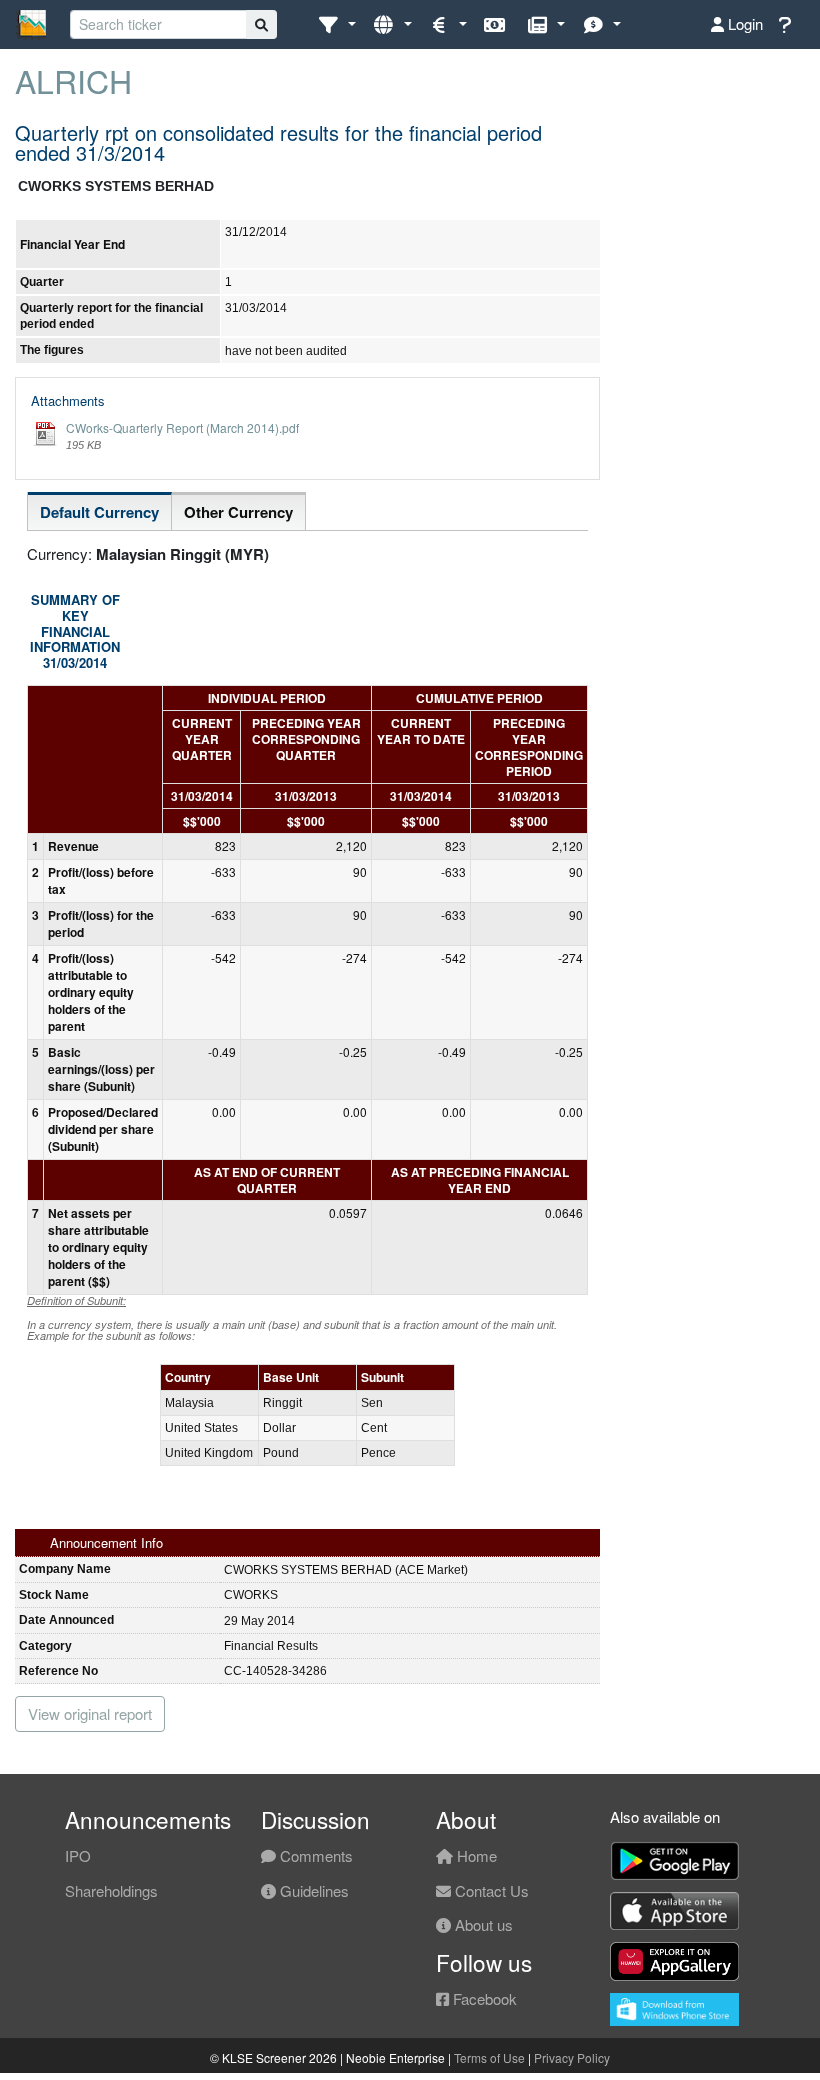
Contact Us (490, 1890)
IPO (78, 1855)
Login (743, 23)
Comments (314, 1855)
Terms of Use (489, 2057)
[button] (336, 24)
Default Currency (99, 512)
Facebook (483, 1998)
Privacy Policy (572, 2057)
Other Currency (238, 512)
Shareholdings (111, 1890)
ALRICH (73, 80)
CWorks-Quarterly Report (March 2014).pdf (182, 427)
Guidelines (312, 1890)
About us (482, 1924)
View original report (90, 1713)
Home (475, 1855)
